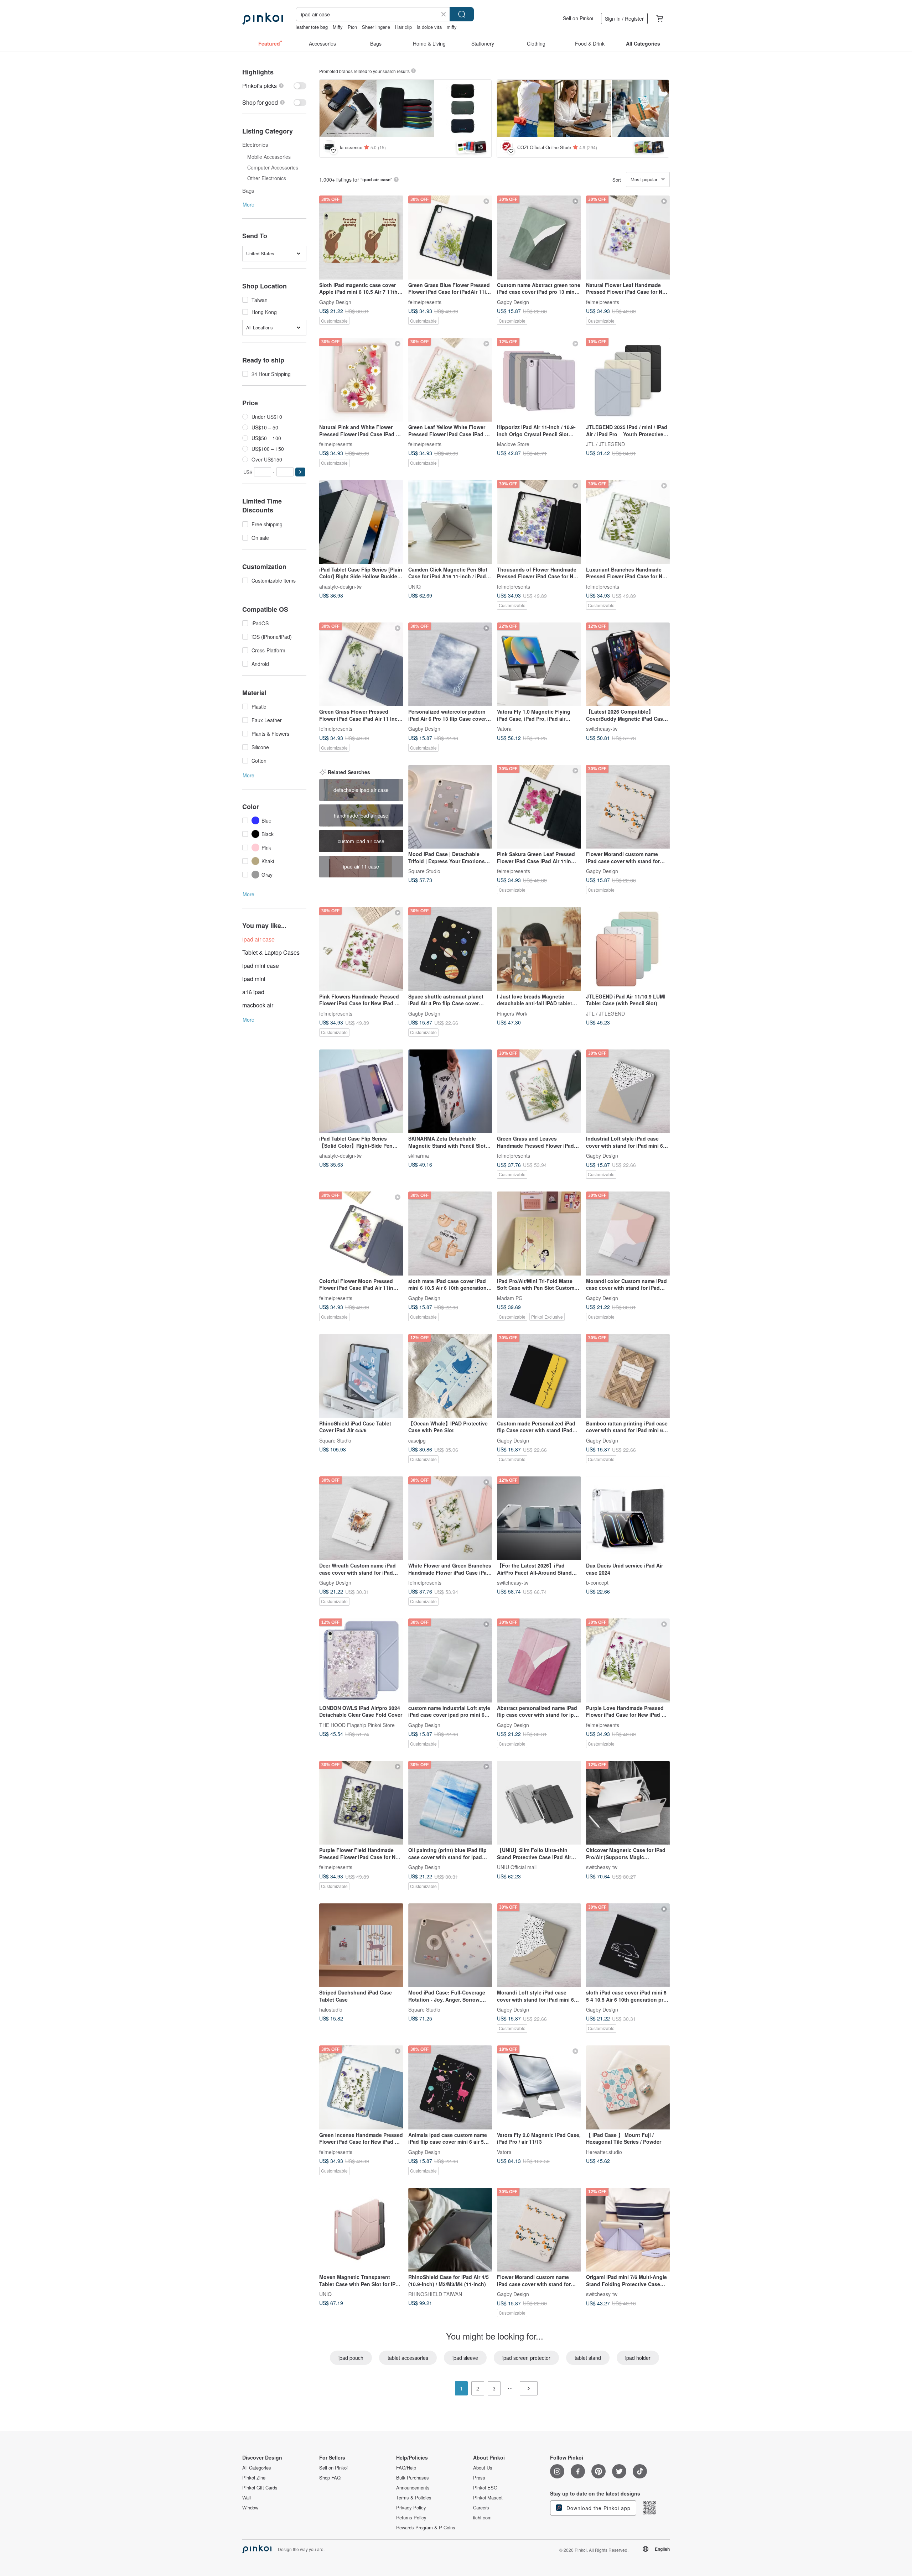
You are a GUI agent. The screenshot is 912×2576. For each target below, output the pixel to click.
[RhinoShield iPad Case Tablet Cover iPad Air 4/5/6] (361, 1376)
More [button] (248, 204)
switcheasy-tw (602, 729)
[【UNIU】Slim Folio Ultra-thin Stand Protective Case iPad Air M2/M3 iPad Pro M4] (539, 1803)
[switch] (274, 86)
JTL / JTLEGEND (605, 444)
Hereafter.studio (604, 2152)
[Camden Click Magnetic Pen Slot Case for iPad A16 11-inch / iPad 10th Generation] (450, 522)
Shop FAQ (330, 2478)
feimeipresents (425, 302)
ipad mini (254, 979)
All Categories (257, 2468)
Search (462, 14)
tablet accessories (408, 2358)
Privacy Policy (411, 2508)
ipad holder (638, 2358)
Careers (481, 2508)
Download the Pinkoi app (598, 2508)
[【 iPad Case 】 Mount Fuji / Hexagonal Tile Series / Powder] (628, 2087)
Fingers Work (512, 1013)
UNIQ (414, 586)
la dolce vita (429, 27)
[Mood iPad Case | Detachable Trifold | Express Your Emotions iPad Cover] (450, 807)
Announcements (413, 2488)
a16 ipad (253, 992)
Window (250, 2508)
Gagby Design (335, 302)
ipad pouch (351, 2358)
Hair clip (403, 27)
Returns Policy (411, 2518)
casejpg (417, 1440)
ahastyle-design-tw (340, 586)
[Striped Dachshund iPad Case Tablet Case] (361, 1945)
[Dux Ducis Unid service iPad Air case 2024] (628, 1518)
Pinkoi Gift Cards (260, 2488)
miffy (452, 27)
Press (479, 2478)
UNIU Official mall (517, 1867)
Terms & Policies (414, 2498)
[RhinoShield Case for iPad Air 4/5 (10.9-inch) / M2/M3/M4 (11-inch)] (450, 2230)
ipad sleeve (465, 2358)
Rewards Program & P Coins (426, 2528)
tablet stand (588, 2358)
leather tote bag (312, 27)
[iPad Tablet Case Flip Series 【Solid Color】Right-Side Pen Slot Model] (361, 1091)
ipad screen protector (526, 2358)
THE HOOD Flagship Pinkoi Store (357, 1725)
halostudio (331, 2009)
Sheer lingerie (376, 27)
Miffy (338, 27)
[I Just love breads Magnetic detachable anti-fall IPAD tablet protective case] (539, 949)
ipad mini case (261, 966)
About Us (483, 2468)
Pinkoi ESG (485, 2488)
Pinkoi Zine (254, 2478)
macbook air (258, 1005)
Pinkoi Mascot (488, 2498)
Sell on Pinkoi (578, 18)
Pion (352, 27)
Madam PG (510, 1298)
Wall (247, 2498)
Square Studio (424, 871)
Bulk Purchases (413, 2478)
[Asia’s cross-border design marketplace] (263, 19)
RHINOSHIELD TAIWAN (435, 2294)
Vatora (504, 729)
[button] (300, 472)
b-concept (597, 1582)
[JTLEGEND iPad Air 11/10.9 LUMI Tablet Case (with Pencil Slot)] (628, 949)
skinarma (419, 1156)
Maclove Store (513, 444)
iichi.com (482, 2518)
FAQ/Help (406, 2468)
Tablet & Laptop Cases (271, 952)
